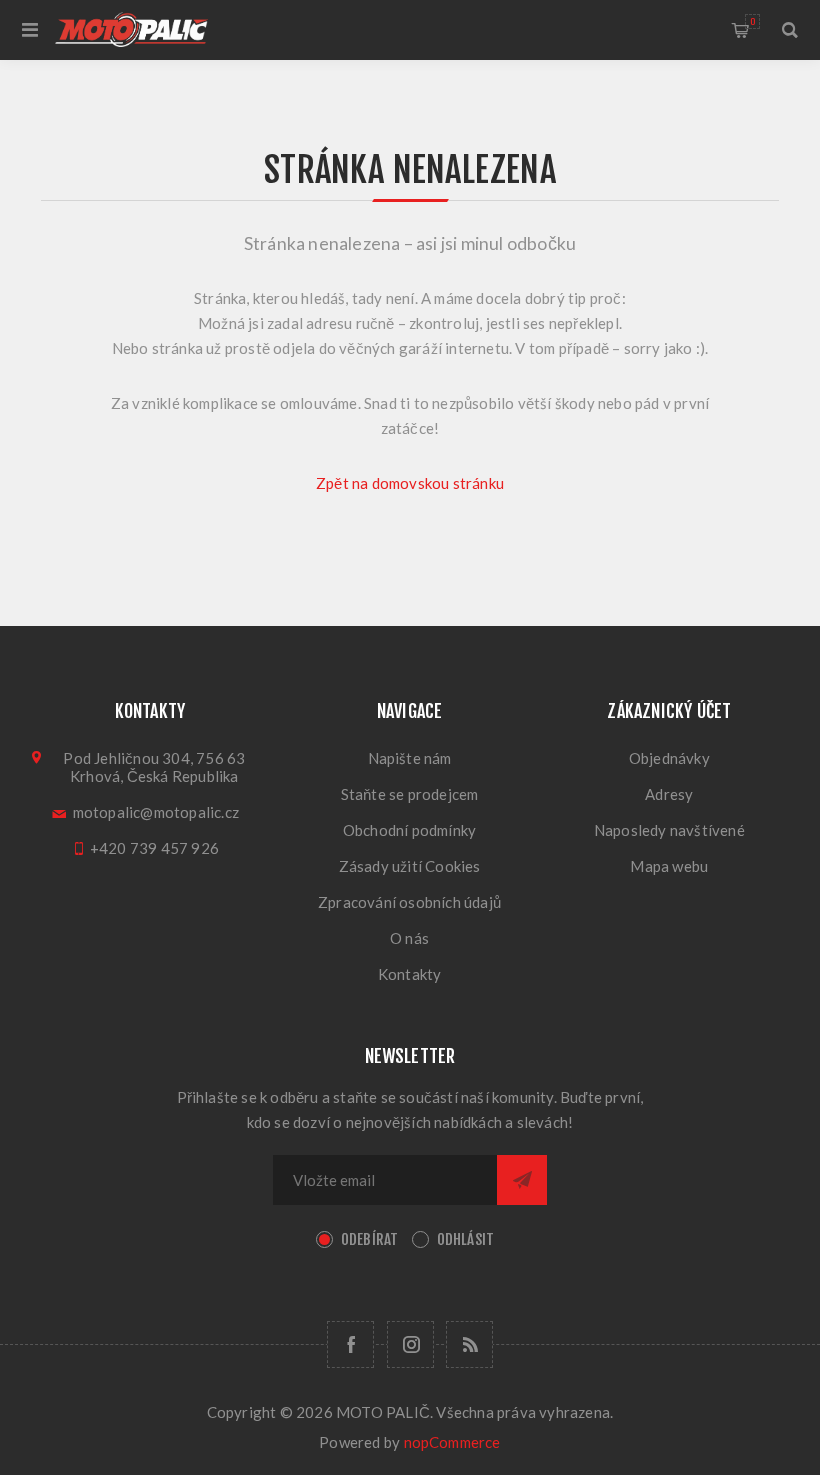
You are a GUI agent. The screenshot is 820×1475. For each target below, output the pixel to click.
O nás (409, 938)
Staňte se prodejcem (410, 794)
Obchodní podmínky (409, 830)
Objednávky (669, 758)
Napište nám (410, 758)
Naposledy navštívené (669, 830)
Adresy (669, 794)
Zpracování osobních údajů (409, 902)
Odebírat (370, 1239)
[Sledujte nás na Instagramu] (410, 1344)
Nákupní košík (752, 21)
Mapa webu (669, 866)
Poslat (522, 1180)
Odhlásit (466, 1239)
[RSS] (469, 1344)
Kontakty (410, 974)
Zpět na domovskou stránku (410, 483)
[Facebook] (350, 1344)
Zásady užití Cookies (410, 866)
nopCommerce (452, 1442)
